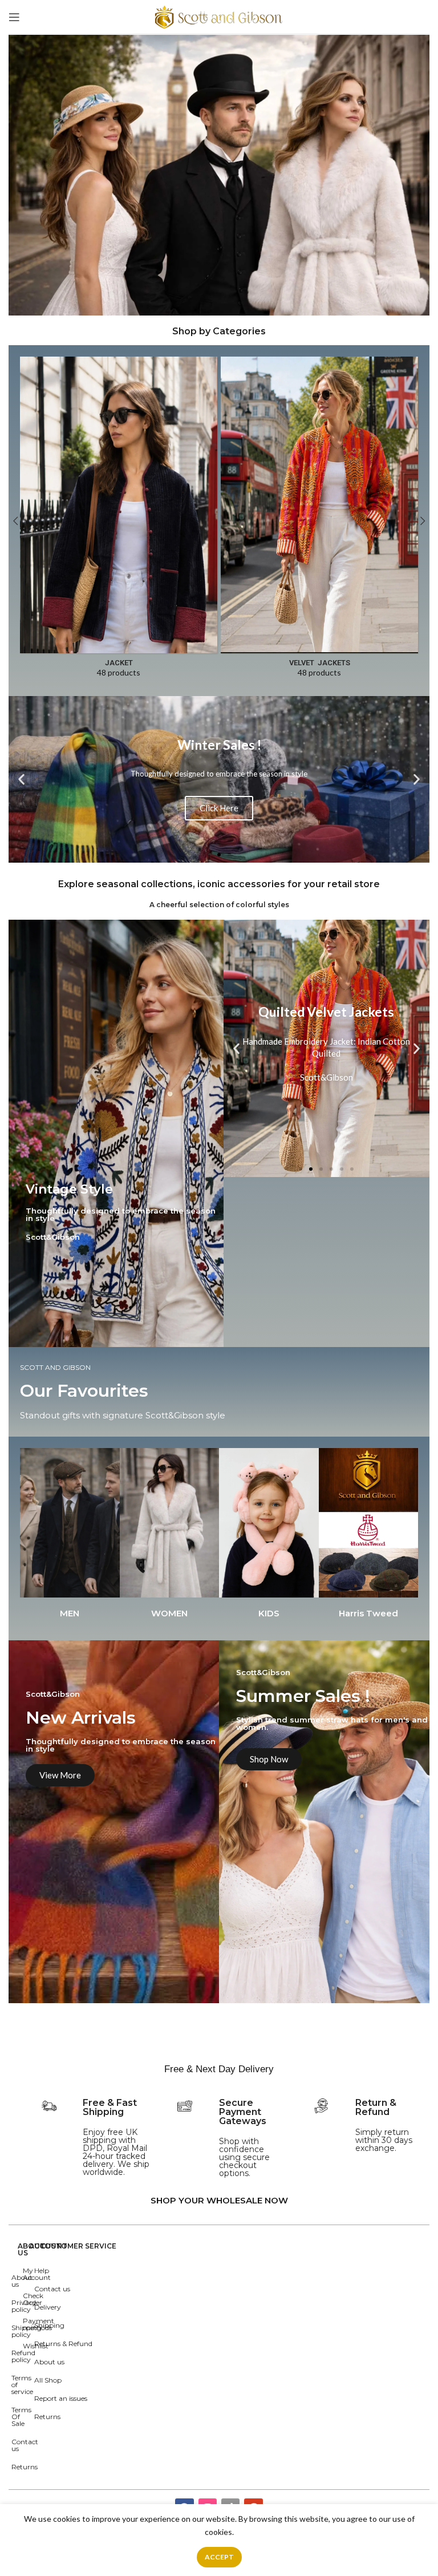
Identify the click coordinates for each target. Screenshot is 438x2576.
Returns (47, 2417)
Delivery (48, 2307)
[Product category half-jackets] (119, 378)
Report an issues (61, 2398)
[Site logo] (219, 16)
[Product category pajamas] (319, 378)
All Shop (48, 2380)
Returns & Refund (63, 2344)
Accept (219, 2557)
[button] (209, 855)
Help (42, 2270)
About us (49, 2362)
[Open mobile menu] (14, 17)
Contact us (52, 2289)
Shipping (49, 2325)
